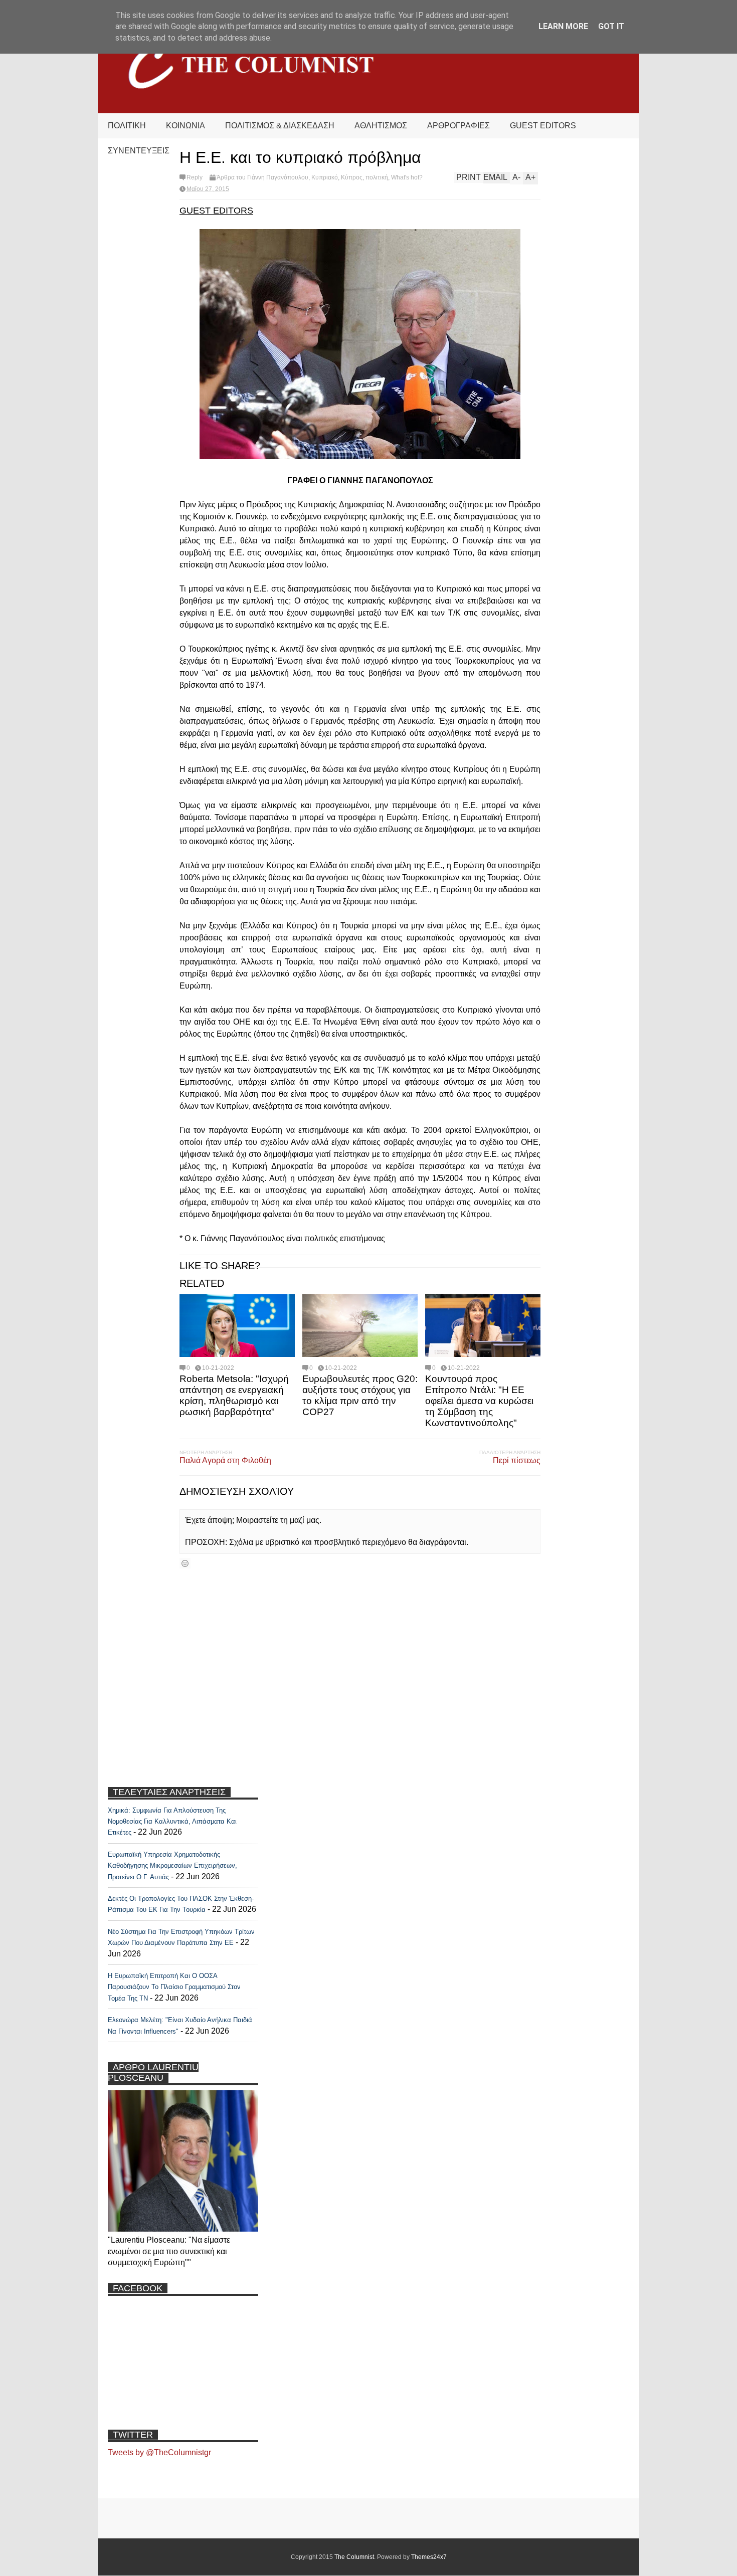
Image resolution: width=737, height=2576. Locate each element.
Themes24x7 (429, 2557)
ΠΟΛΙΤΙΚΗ (127, 126)
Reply (195, 177)
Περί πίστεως (517, 1460)
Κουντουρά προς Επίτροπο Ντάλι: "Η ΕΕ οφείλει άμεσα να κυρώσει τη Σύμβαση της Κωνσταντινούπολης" (479, 1401)
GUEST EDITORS (543, 126)
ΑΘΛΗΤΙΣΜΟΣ (381, 126)
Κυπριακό (325, 177)
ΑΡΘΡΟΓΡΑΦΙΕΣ (458, 126)
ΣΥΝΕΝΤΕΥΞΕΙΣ (139, 151)
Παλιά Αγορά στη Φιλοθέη (225, 1460)
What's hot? (407, 177)
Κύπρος (352, 177)
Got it (611, 26)
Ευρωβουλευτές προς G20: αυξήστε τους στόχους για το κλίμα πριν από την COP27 (360, 1395)
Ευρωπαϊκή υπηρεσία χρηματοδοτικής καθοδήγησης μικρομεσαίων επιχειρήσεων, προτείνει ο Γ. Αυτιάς (172, 1866)
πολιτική (377, 177)
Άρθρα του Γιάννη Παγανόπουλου (262, 177)
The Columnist (354, 2557)
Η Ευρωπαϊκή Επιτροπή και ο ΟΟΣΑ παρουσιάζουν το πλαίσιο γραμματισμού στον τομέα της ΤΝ (174, 1987)
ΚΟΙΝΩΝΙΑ (186, 126)
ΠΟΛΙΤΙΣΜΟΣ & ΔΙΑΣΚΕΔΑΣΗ (280, 126)
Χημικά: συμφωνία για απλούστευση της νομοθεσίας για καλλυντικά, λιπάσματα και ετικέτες (172, 1822)
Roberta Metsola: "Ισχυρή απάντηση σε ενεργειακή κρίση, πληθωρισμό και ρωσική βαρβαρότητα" (234, 1395)
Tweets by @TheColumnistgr (159, 2452)
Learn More (563, 26)
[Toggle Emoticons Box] (185, 1563)
